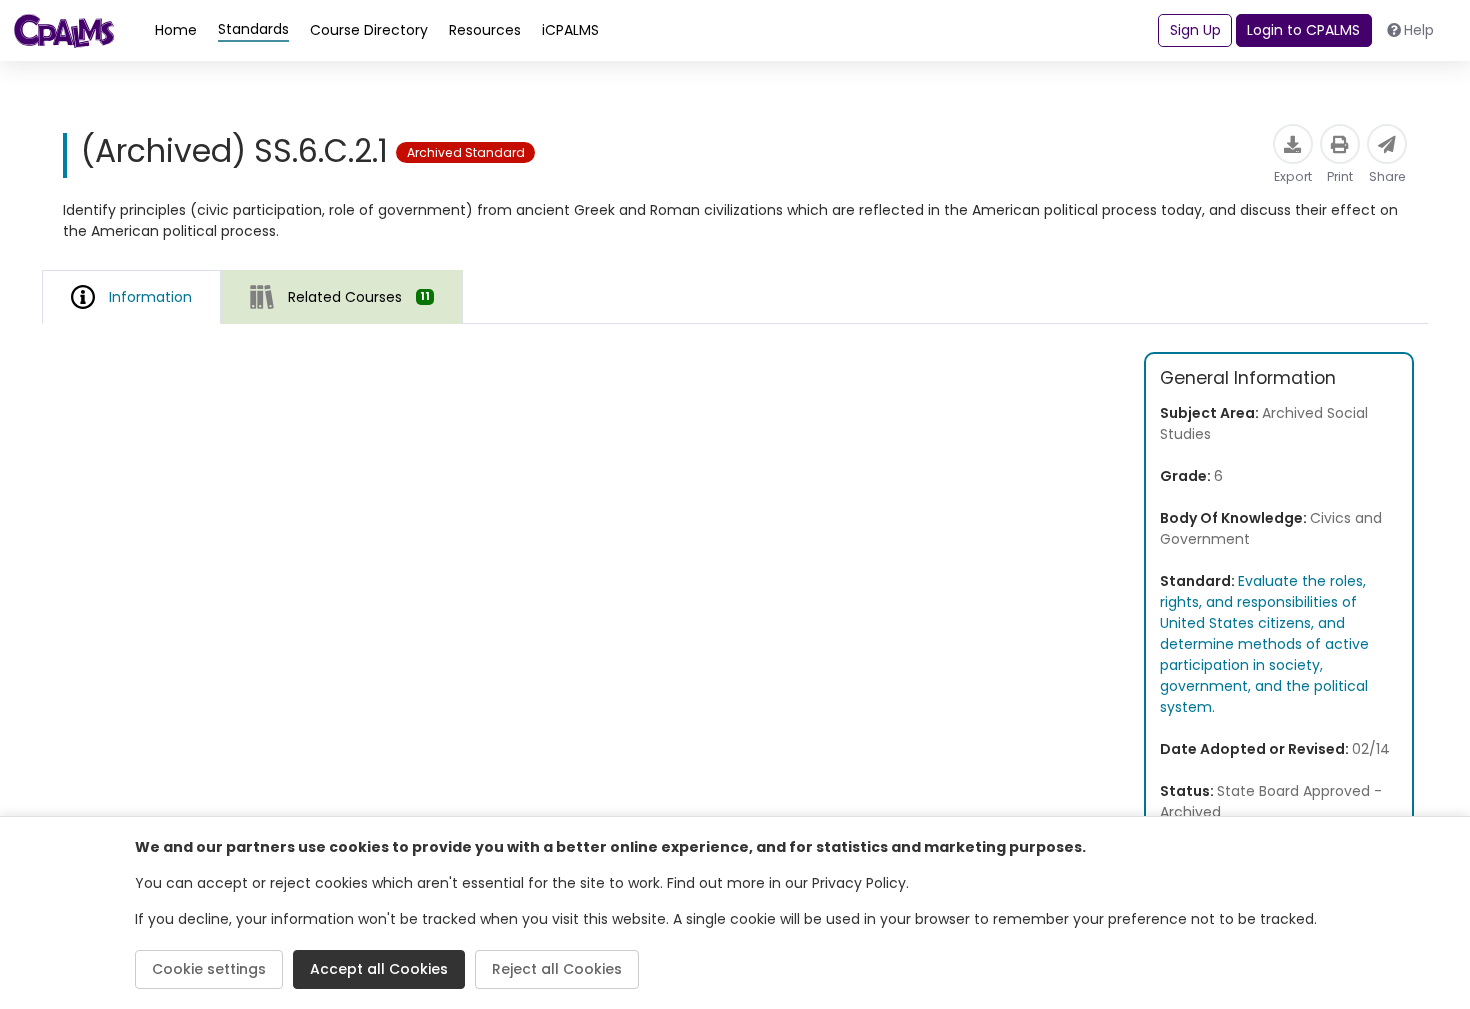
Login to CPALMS (1303, 30)
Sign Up (1195, 30)
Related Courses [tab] (359, 297)
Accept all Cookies (379, 969)
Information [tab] (150, 297)
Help (1419, 30)
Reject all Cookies (557, 969)
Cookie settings (209, 969)
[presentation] (342, 296)
